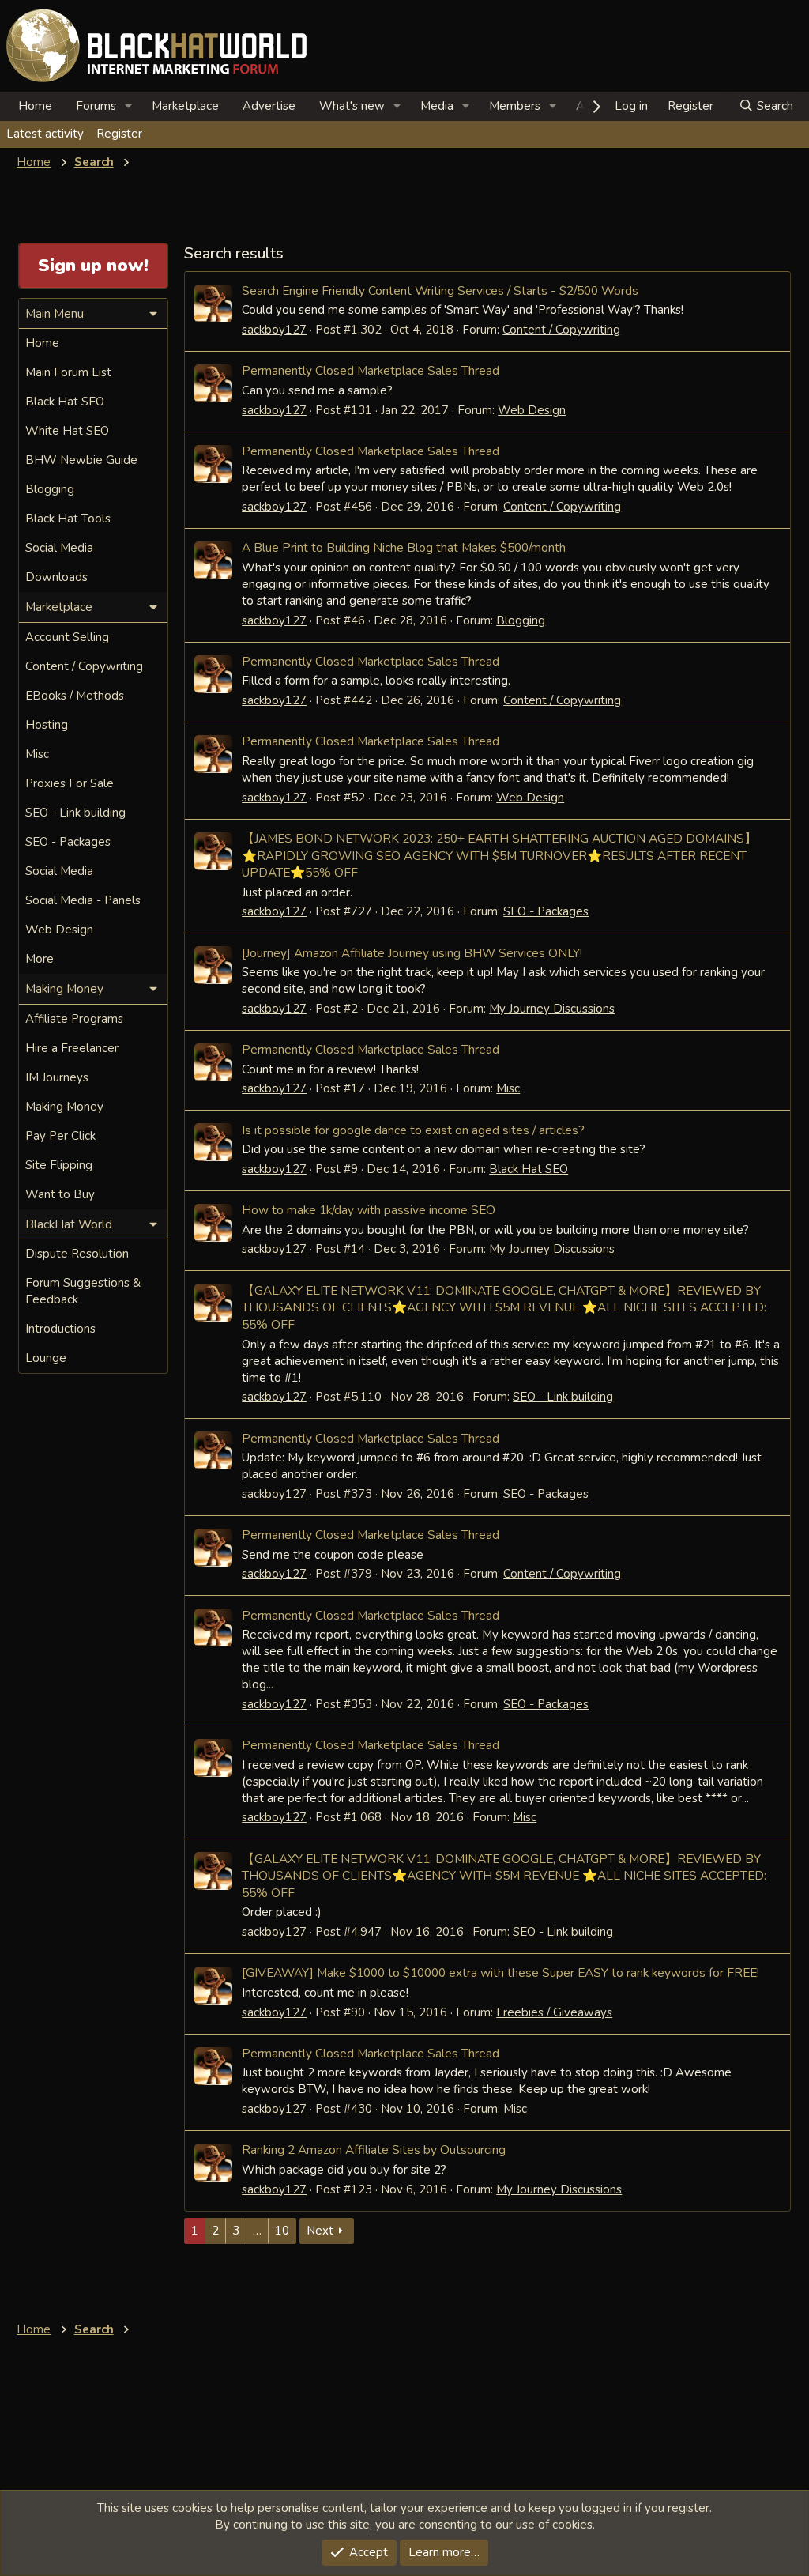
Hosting (47, 725)
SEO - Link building (563, 1397)
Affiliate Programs (74, 1019)
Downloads (56, 577)
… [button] (257, 2231)
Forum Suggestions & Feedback (83, 1291)
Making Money (64, 1107)
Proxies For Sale (70, 783)
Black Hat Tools (68, 519)
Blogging (521, 620)
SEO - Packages (546, 911)
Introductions (60, 1329)
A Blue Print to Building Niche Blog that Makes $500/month (404, 547)
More (40, 959)
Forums (96, 106)
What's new (352, 106)
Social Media (59, 548)
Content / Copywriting (561, 330)
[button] (129, 106)
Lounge (46, 1358)
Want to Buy (60, 1194)
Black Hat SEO (529, 1169)
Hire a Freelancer (72, 1048)
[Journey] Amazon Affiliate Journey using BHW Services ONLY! (412, 953)
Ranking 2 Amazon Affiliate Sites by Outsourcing (374, 2150)
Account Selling (67, 637)
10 (282, 2231)
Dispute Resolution (77, 1254)
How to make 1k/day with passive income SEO (369, 1210)
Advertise (269, 106)
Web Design (532, 410)
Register (119, 134)
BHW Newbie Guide (81, 460)
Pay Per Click (60, 1136)
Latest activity (45, 134)
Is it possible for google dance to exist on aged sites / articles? (413, 1130)
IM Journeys (57, 1077)
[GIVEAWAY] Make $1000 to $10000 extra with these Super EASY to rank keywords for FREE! (500, 1973)
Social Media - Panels (83, 900)
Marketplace (185, 106)
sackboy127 (274, 330)
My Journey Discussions (552, 1009)
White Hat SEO (67, 431)
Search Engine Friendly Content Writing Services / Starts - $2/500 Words (440, 290)
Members (515, 106)
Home (35, 106)
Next (320, 2231)
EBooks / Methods (75, 696)
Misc (508, 1088)
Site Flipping (59, 1165)
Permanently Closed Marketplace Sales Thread (371, 370)
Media (437, 106)
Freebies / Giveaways (554, 2012)
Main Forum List (68, 372)
